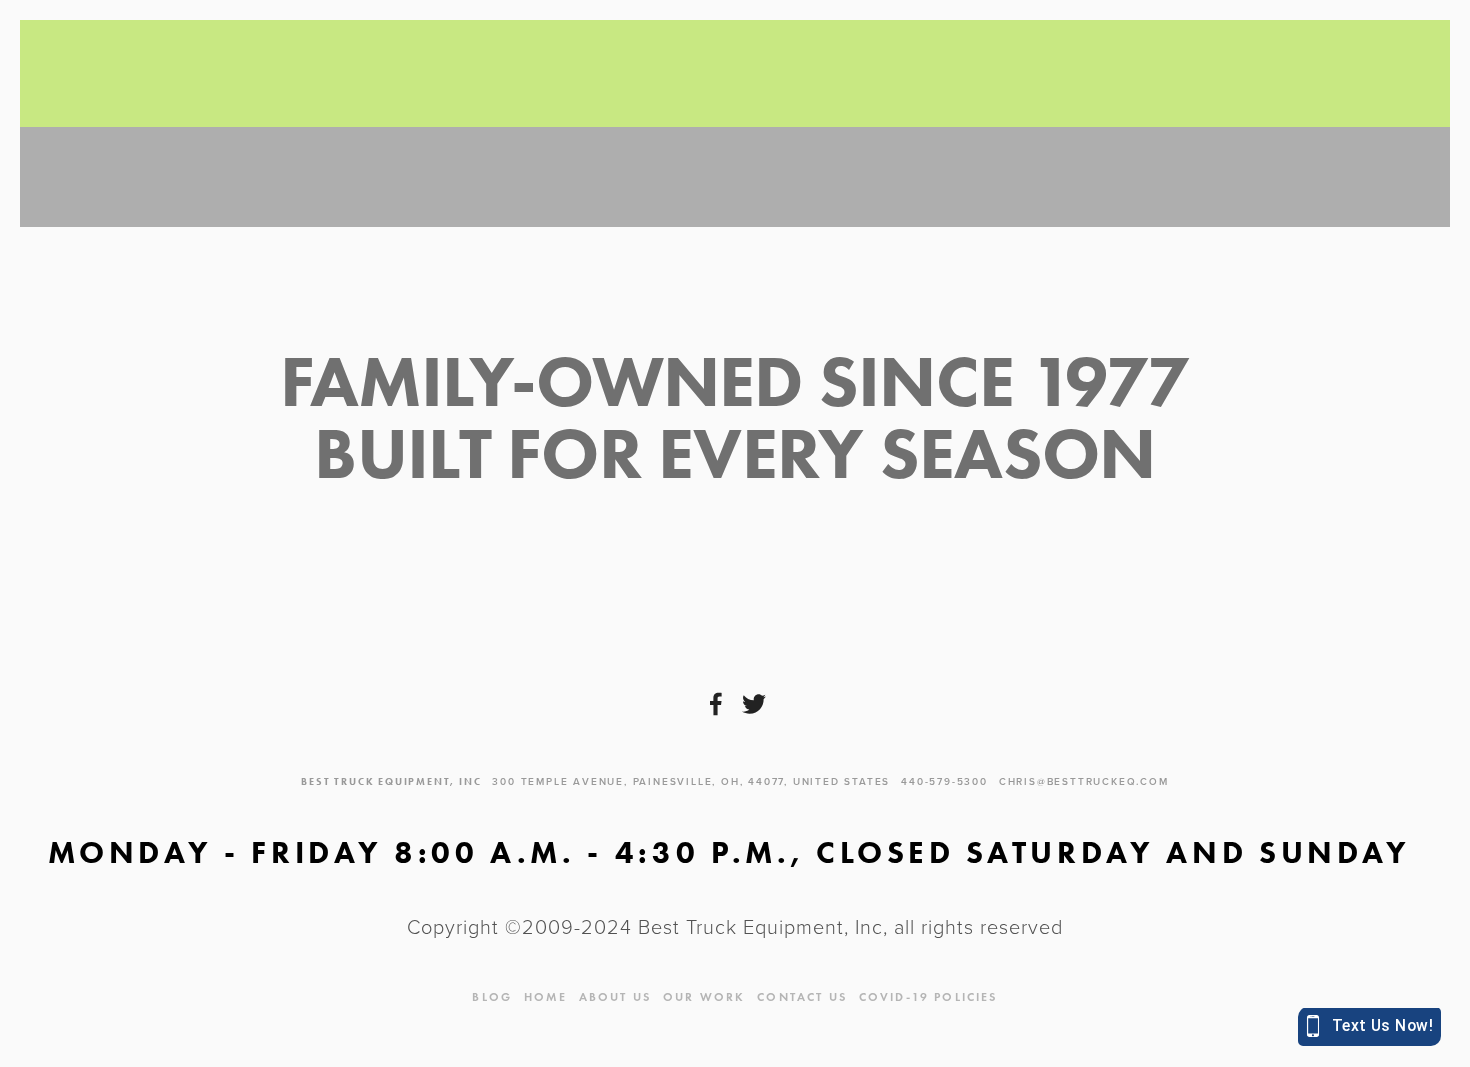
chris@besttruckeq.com (1084, 781)
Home (545, 996)
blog (492, 996)
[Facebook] (716, 704)
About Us (615, 996)
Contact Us (802, 996)
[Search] (206, 74)
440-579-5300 (944, 781)
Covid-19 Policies (928, 996)
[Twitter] (754, 704)
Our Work (704, 996)
